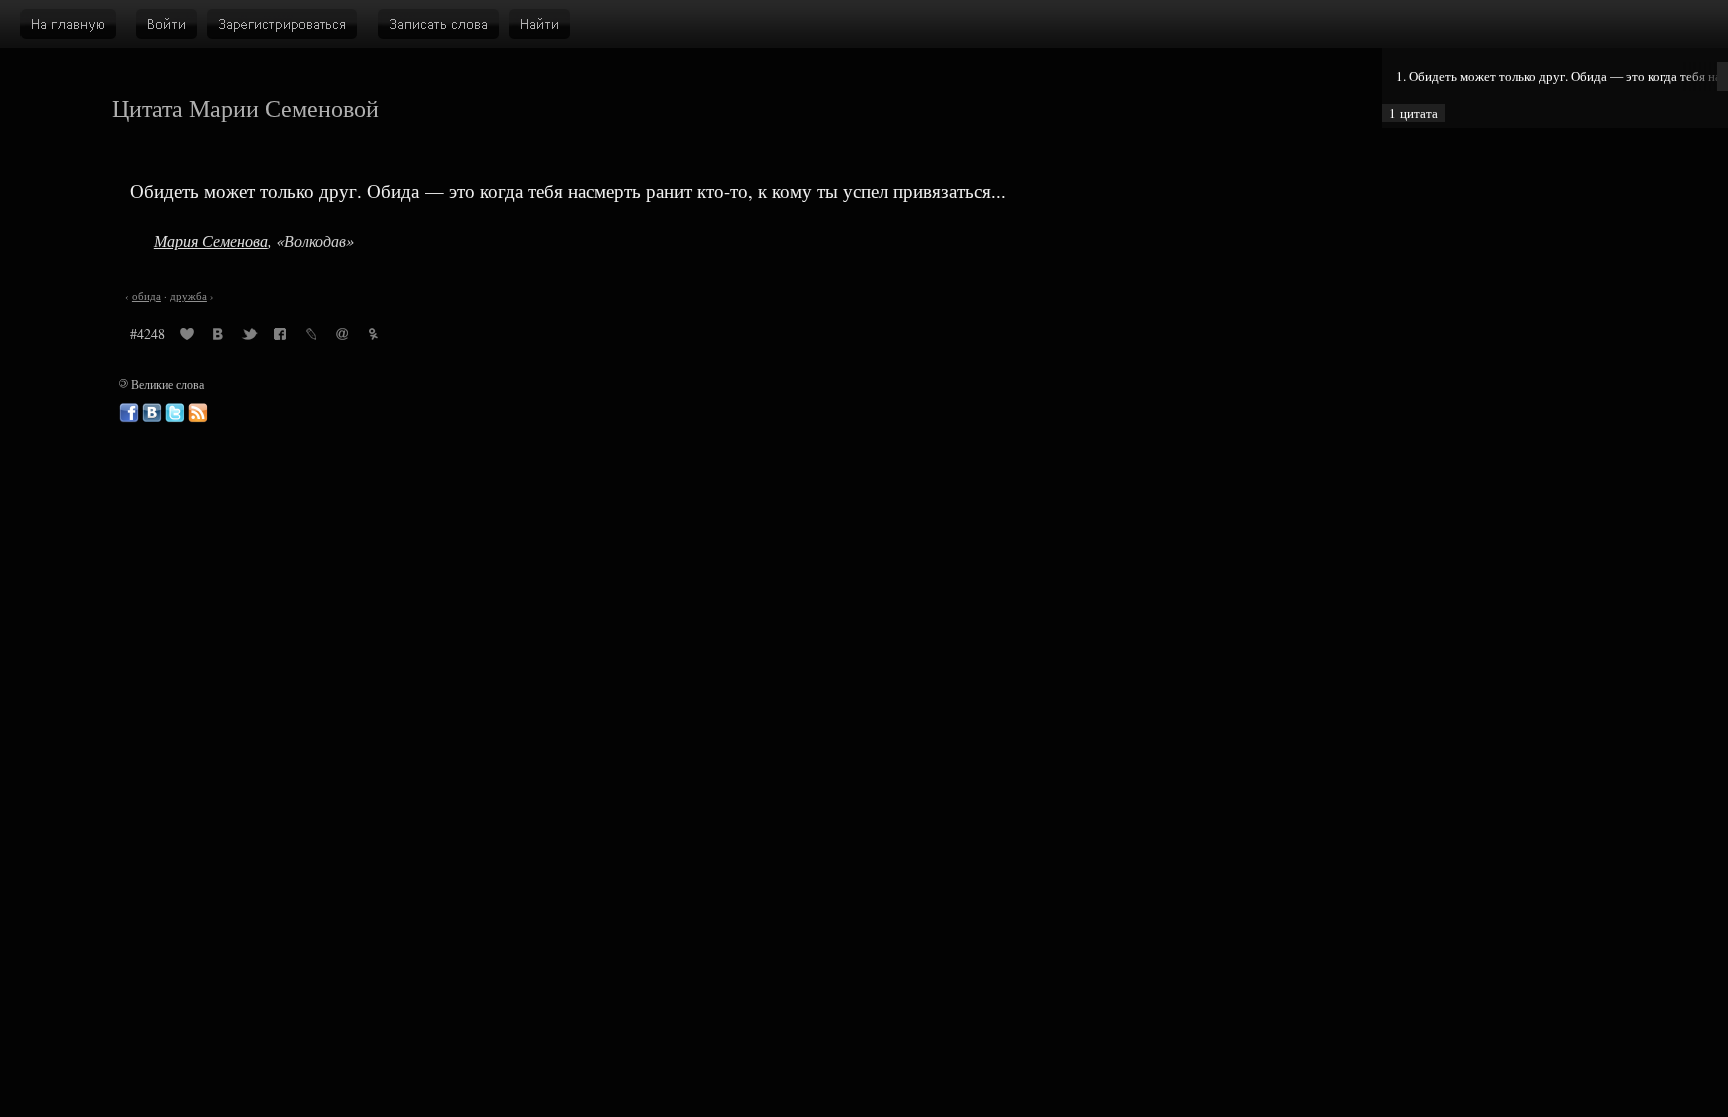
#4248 (147, 333)
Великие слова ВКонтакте (152, 413)
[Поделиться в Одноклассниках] (373, 337)
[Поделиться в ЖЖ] (311, 337)
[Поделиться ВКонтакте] (218, 337)
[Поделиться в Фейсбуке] (280, 337)
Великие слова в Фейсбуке (129, 413)
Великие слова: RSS (198, 413)
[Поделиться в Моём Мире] (342, 337)
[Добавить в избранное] (187, 337)
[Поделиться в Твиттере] (249, 337)
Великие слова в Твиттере (175, 413)
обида (146, 296)
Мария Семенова (211, 240)
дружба (188, 296)
